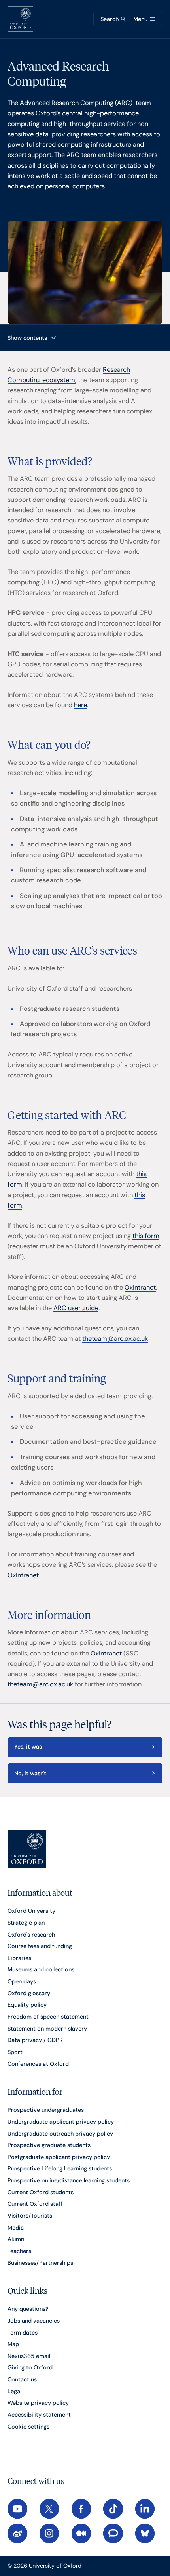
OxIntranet (140, 1287)
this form (146, 1236)
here (80, 705)
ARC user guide (76, 1308)
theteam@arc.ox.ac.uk (115, 1339)
